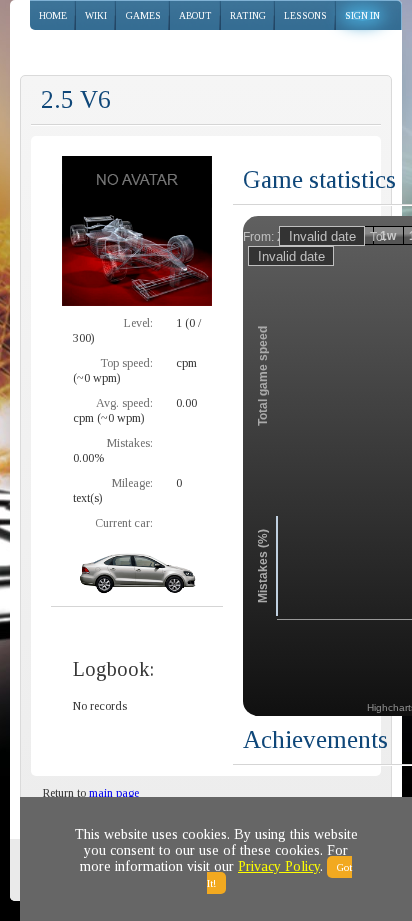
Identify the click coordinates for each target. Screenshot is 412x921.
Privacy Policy (279, 866)
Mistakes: (130, 443)
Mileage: (132, 483)
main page (114, 793)
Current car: (124, 523)
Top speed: (126, 363)
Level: (138, 323)
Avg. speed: (124, 403)
